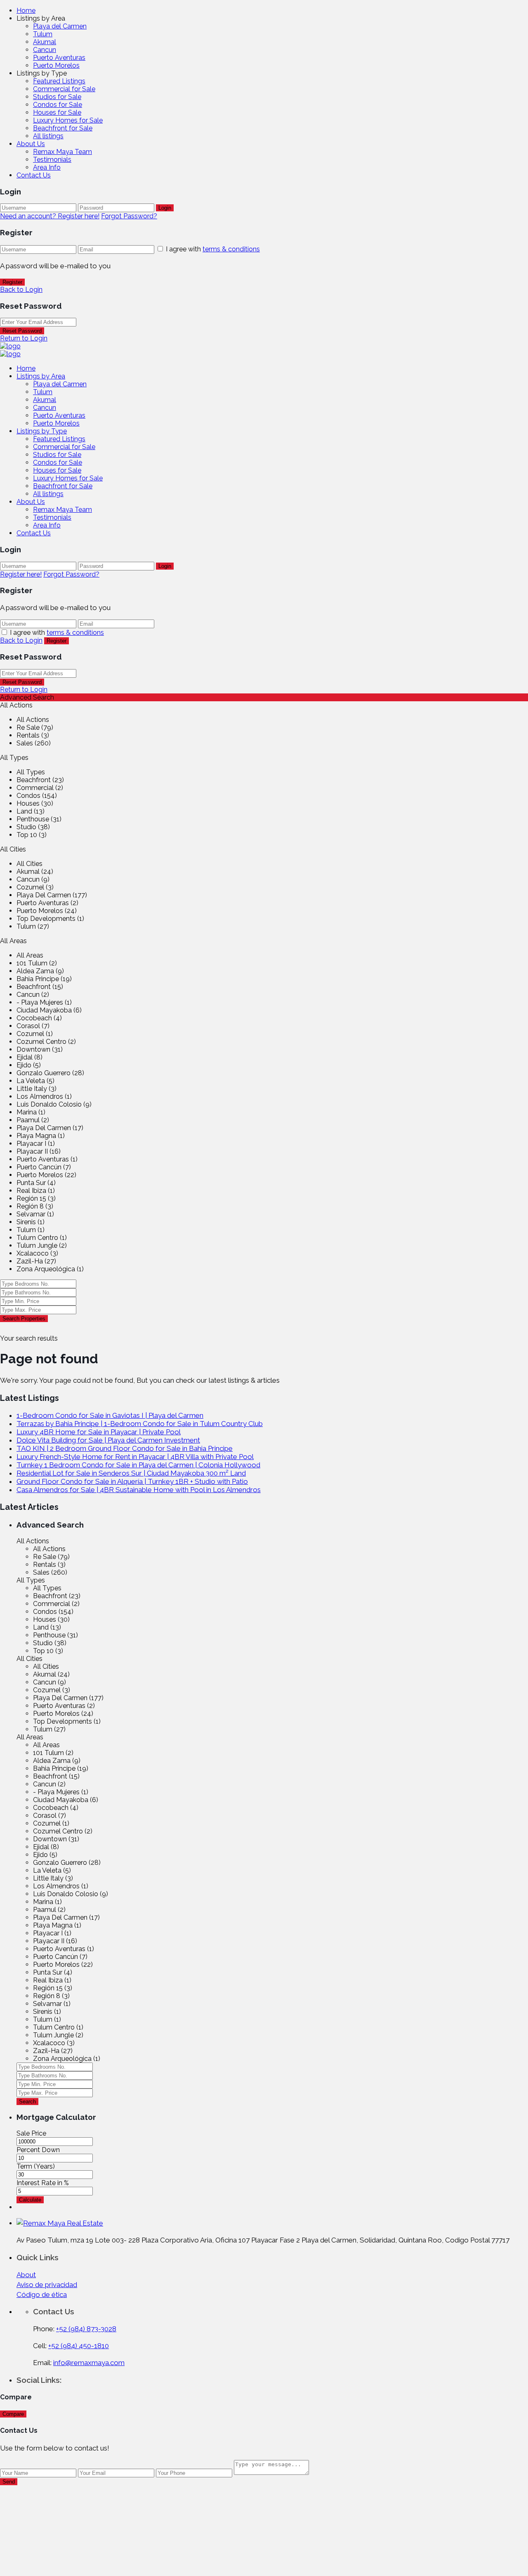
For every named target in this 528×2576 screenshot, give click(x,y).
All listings (48, 136)
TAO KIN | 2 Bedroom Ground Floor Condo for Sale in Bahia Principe (125, 1448)
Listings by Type (42, 431)
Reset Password (22, 331)
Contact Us (34, 175)
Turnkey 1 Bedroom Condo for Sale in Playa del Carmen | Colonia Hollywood (138, 1465)
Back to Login (21, 290)
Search (27, 2102)
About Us (31, 144)
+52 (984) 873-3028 (86, 2329)
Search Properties (24, 1319)
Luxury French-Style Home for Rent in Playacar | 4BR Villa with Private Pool (135, 1457)
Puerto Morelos (56, 65)
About (26, 2275)
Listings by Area (41, 376)
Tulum (43, 34)
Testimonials (52, 160)
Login (165, 208)
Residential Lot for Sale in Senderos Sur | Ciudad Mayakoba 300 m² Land (131, 1473)
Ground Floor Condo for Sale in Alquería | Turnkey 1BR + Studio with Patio (132, 1481)
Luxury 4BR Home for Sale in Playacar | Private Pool (99, 1432)
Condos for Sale (58, 105)
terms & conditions (231, 249)
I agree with (213, 249)
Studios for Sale (57, 97)
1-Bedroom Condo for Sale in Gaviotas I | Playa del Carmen (110, 1415)
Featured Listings (59, 81)
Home (26, 11)
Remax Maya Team (62, 152)
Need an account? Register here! (50, 216)
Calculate (30, 2200)
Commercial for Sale (64, 89)
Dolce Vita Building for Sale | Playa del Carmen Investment (108, 1440)
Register (12, 282)
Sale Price (31, 2133)
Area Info (47, 167)
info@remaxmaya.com (89, 2363)
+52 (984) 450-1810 (79, 2346)
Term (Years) (36, 2166)
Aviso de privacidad (47, 2285)
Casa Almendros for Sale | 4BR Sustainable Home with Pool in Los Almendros (139, 1490)
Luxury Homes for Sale (68, 120)
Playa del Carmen (60, 26)
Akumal (45, 42)
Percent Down (38, 2150)
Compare (13, 2414)
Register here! (21, 574)
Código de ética (42, 2295)
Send (9, 2482)
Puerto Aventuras (59, 58)
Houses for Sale (57, 112)
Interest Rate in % (43, 2183)
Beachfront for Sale (63, 128)
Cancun (45, 50)
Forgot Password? (129, 216)
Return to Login (24, 338)
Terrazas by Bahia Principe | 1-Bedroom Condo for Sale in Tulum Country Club (140, 1424)
